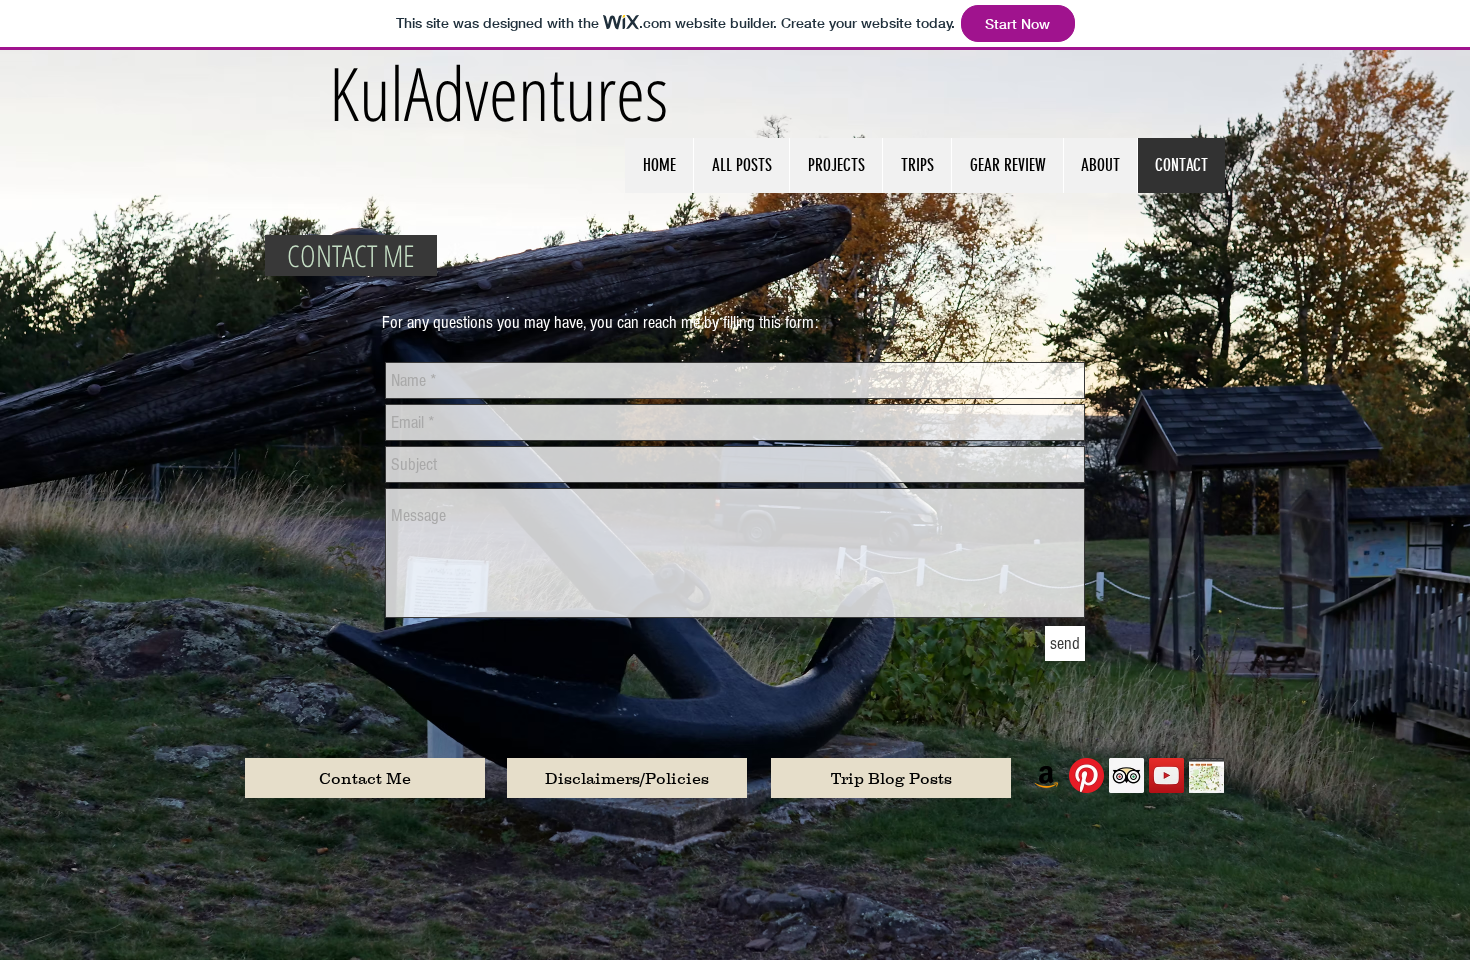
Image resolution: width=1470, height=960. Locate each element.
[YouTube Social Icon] (1166, 775)
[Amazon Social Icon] (1046, 775)
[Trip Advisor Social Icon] (1126, 775)
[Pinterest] (1086, 775)
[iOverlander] (1206, 775)
